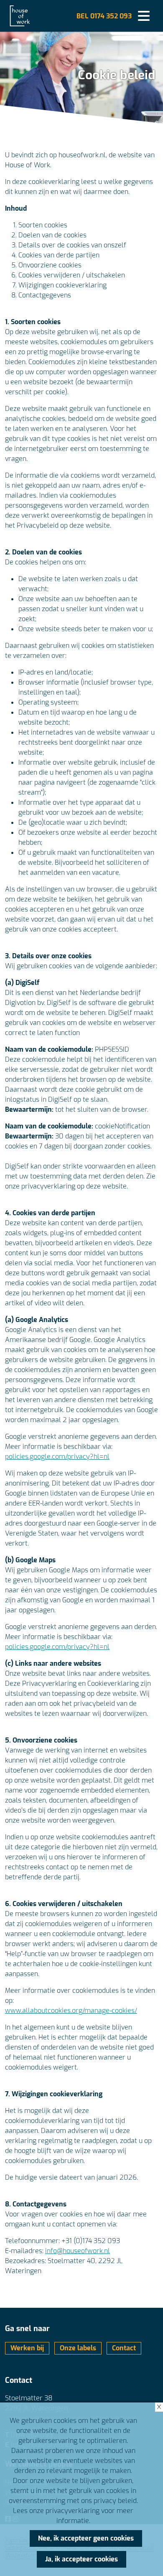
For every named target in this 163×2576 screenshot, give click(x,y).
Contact (124, 2348)
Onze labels (78, 2348)
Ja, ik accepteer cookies (81, 2559)
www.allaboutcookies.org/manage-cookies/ (71, 2011)
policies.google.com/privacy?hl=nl (57, 1457)
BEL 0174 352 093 (104, 16)
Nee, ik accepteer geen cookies (86, 2538)
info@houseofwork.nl (78, 2251)
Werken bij (27, 2348)
